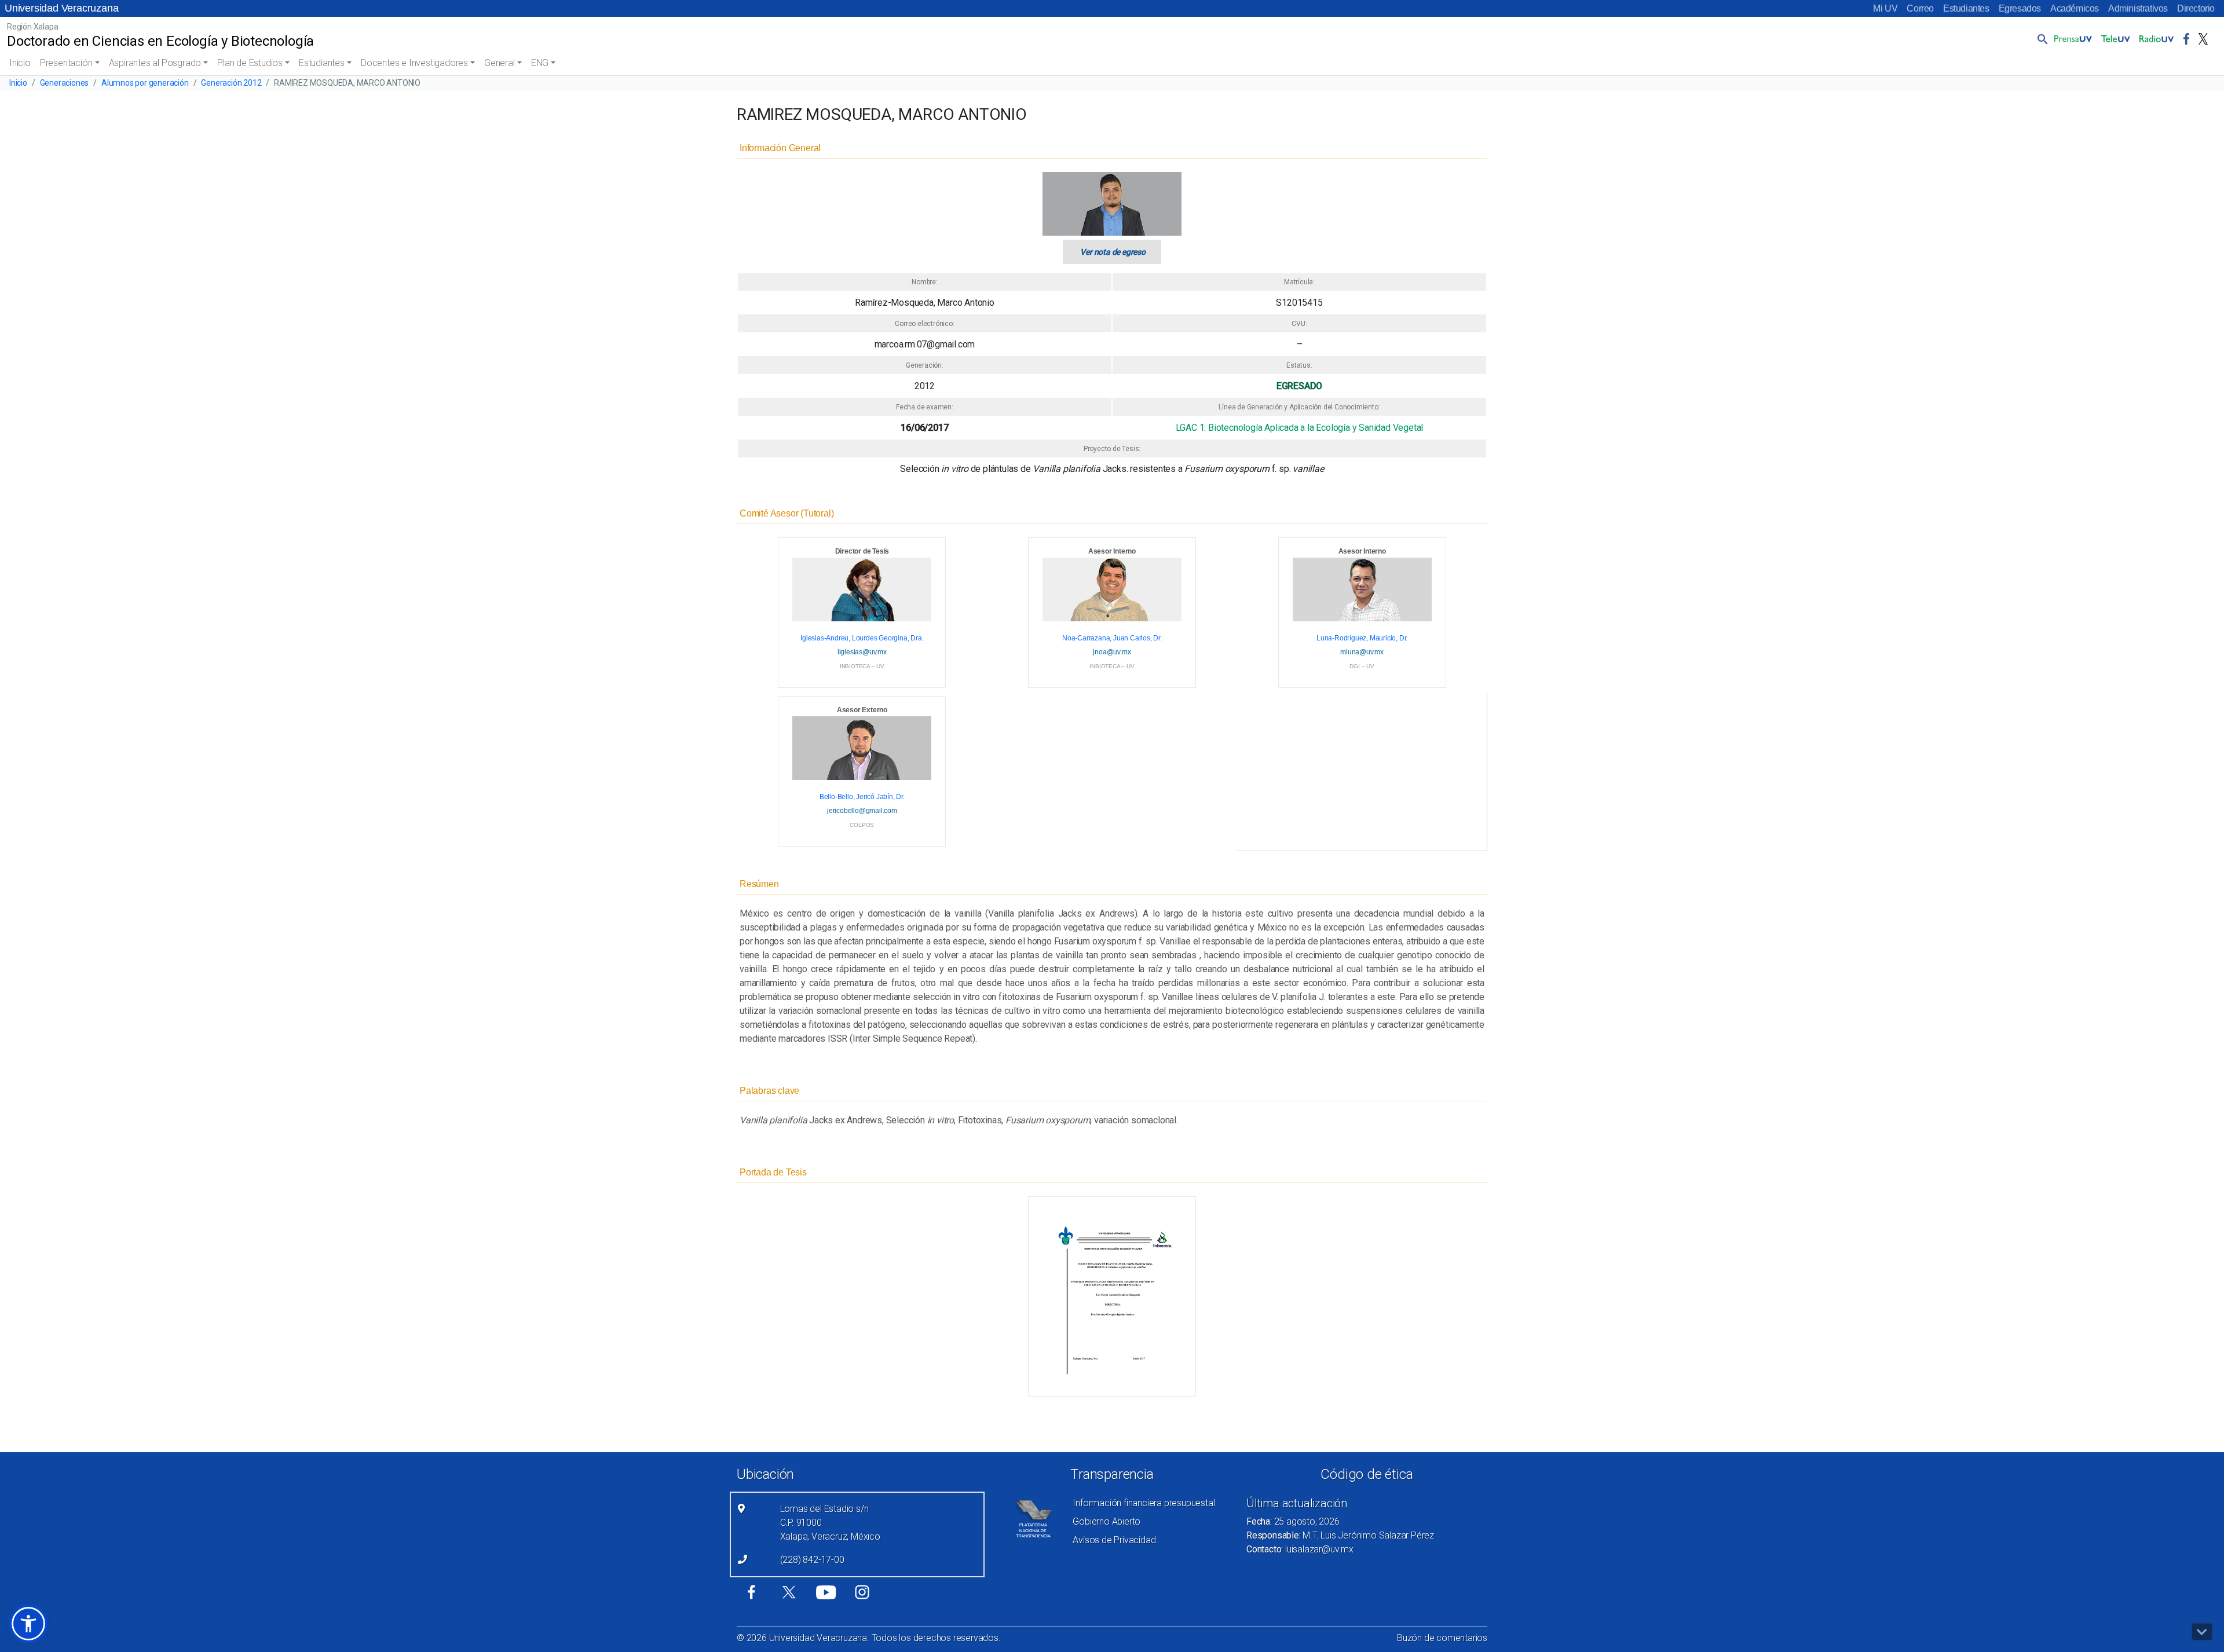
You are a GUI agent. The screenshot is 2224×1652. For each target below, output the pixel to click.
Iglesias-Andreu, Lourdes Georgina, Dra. (862, 638)
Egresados (2020, 8)
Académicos (2075, 8)
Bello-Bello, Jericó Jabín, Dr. (862, 797)
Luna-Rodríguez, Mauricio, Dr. (1362, 638)
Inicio (20, 63)
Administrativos (2138, 8)
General (500, 63)
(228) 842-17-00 (812, 1560)
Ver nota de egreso (1113, 252)
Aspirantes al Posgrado (155, 63)
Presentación (66, 63)
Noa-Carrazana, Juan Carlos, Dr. (1112, 638)
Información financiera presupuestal (1144, 1503)
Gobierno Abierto (1106, 1521)
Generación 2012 (231, 83)
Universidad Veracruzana (61, 8)
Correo (1920, 8)
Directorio (2196, 8)
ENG (540, 63)
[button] (2040, 39)
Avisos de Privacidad (1114, 1540)
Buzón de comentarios (1442, 1638)
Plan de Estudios (250, 63)
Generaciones (65, 83)
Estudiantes (1966, 8)
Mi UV (1885, 8)
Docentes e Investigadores (414, 63)
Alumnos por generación (145, 83)
